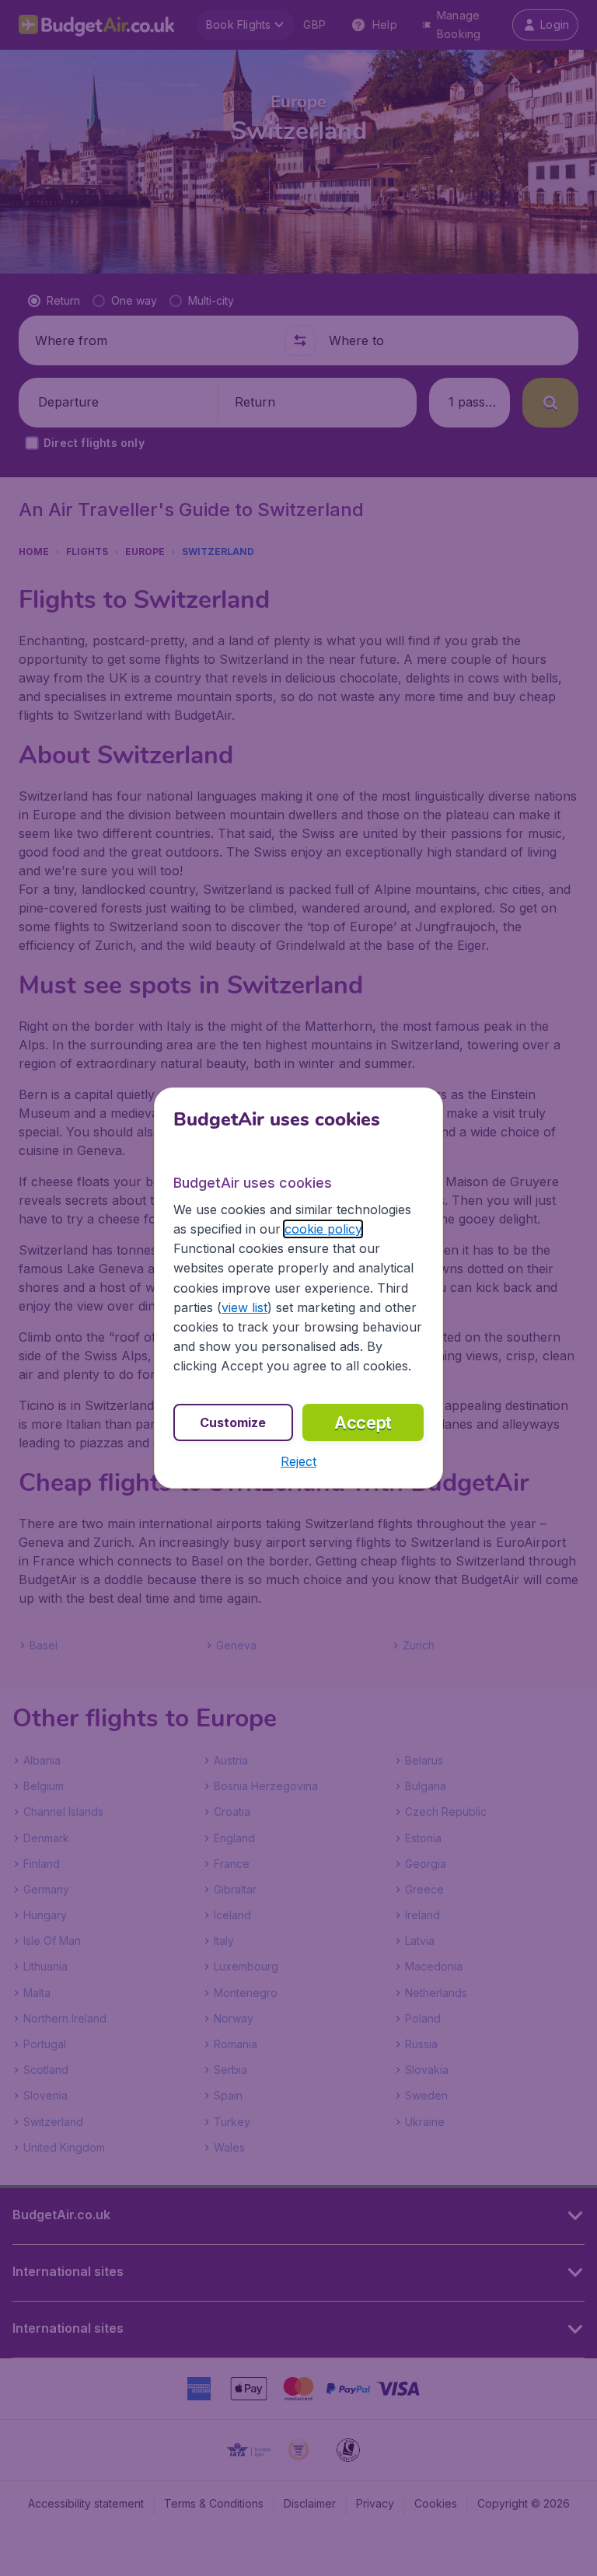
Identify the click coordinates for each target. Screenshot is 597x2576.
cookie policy (323, 1229)
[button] (298, 1461)
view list (244, 1307)
